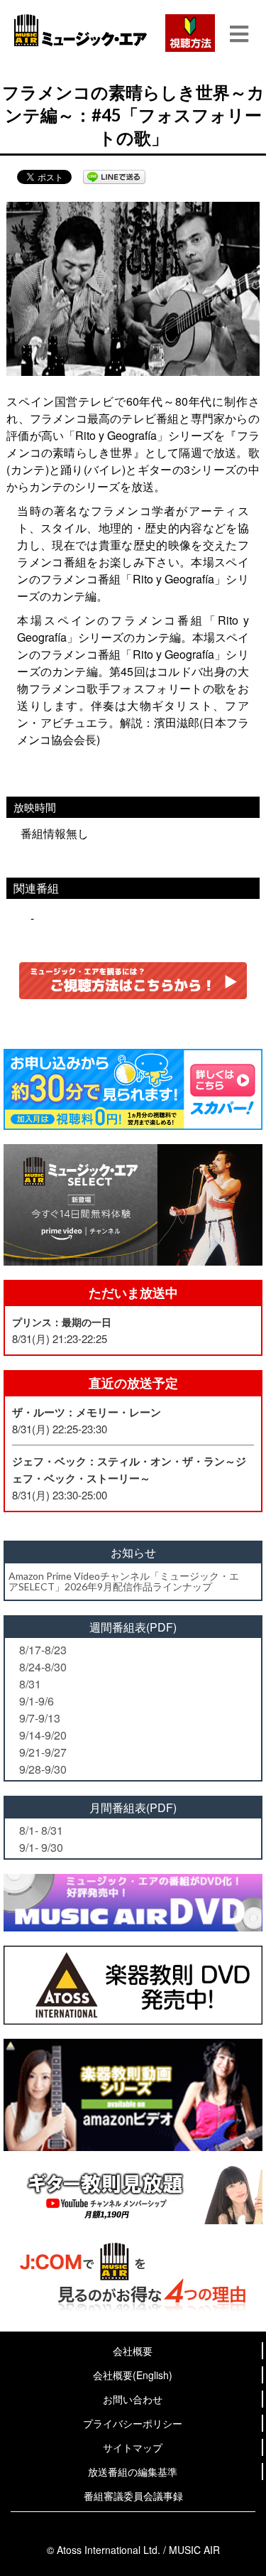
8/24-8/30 (43, 1667)
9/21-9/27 (43, 1752)
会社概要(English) (133, 2375)
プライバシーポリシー (133, 2423)
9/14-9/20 (43, 1735)
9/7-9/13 (40, 1718)
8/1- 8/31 (41, 1830)
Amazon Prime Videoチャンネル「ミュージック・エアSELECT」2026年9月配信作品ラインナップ (124, 1581)
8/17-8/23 (43, 1650)
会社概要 (133, 2351)
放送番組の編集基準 (133, 2472)
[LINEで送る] (114, 177)
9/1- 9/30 (41, 1847)
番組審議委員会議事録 (133, 2496)
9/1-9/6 (37, 1701)
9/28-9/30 (43, 1769)
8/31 (30, 1684)
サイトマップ (133, 2447)
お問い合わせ (133, 2399)
